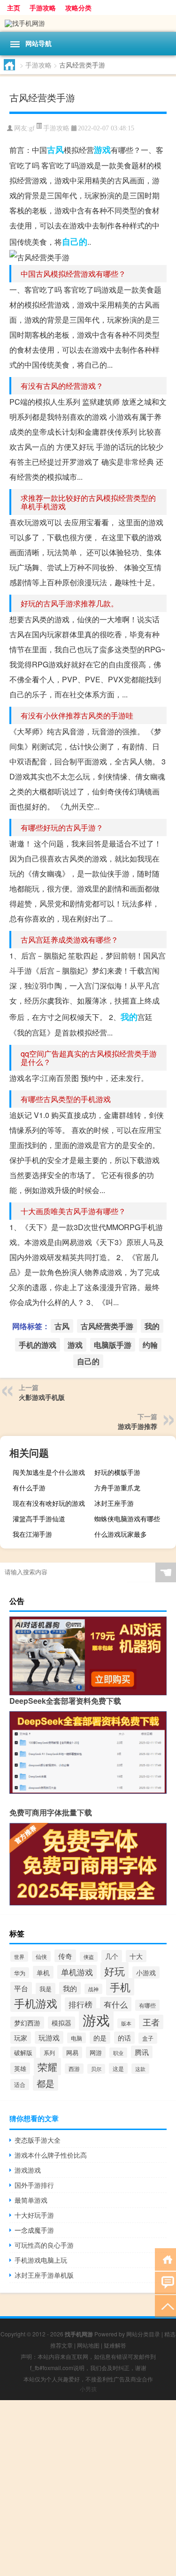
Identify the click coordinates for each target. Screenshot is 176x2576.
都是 (46, 2083)
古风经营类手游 (107, 1326)
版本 (126, 2023)
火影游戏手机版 (42, 1397)
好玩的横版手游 (117, 1472)
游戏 (102, 150)
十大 (136, 1956)
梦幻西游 (27, 2023)
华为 (20, 1973)
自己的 (75, 242)
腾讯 (142, 2052)
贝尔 (96, 2069)
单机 (43, 1972)
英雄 (20, 2068)
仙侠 (41, 1956)
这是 (118, 2068)
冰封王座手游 (114, 1503)
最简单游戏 (31, 2200)
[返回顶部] (165, 2306)
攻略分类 (78, 8)
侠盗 (89, 1957)
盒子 (148, 2038)
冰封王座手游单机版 (44, 2275)
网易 (72, 2052)
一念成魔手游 (34, 2230)
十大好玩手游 (34, 2215)
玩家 (21, 2038)
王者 (151, 2022)
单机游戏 (77, 1972)
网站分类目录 (143, 2334)
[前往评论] (165, 2282)
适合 (20, 2085)
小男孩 (88, 2389)
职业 (118, 2053)
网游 (96, 2052)
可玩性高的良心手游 (44, 2245)
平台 (21, 1988)
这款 (140, 2069)
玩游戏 (49, 2037)
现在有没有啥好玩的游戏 (49, 1503)
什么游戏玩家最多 (121, 1534)
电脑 (77, 2038)
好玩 (115, 1971)
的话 (124, 2038)
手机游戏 (36, 2003)
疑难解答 (115, 2345)
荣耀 (47, 2066)
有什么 (116, 2004)
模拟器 (61, 2023)
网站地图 (88, 2345)
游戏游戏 (28, 2170)
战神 (93, 1989)
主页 (14, 8)
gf (32, 128)
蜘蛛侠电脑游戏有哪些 (127, 1518)
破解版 (23, 2052)
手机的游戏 (38, 1345)
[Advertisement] (88, 2488)
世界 (19, 1957)
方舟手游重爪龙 (117, 1488)
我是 (46, 1989)
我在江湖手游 (32, 1534)
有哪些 (147, 2005)
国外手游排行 (34, 2185)
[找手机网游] (88, 23)
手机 (120, 1987)
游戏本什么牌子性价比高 (51, 2155)
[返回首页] (165, 2259)
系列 (49, 2052)
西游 (74, 2069)
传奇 (65, 1956)
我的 (129, 1017)
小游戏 (146, 1972)
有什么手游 (29, 1488)
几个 (112, 1956)
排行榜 (80, 2004)
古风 (55, 150)
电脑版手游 (113, 1345)
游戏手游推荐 (138, 1426)
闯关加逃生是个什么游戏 (49, 1472)
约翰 (150, 1345)
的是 (100, 2038)
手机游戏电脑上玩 (41, 2260)
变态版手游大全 (38, 2140)
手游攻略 (43, 8)
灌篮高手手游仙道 (39, 1518)
